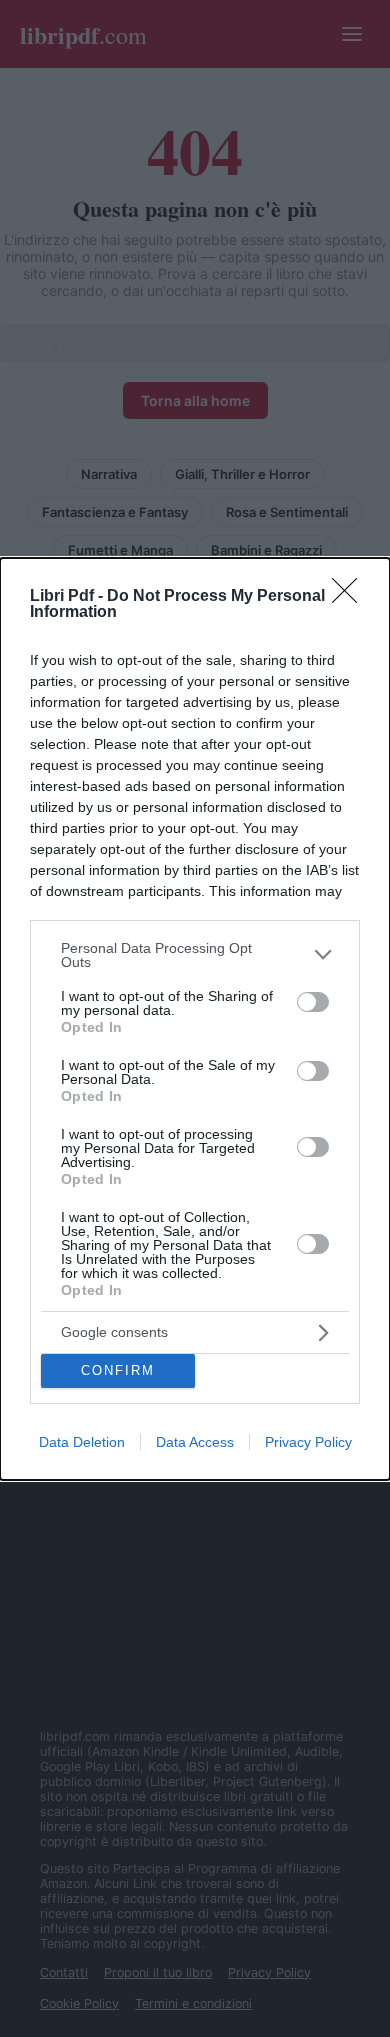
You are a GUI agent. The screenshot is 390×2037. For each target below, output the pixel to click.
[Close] (351, 597)
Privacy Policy (308, 1442)
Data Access (195, 1442)
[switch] (313, 1002)
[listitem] (195, 955)
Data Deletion (82, 1442)
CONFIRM (118, 1370)
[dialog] (195, 1019)
